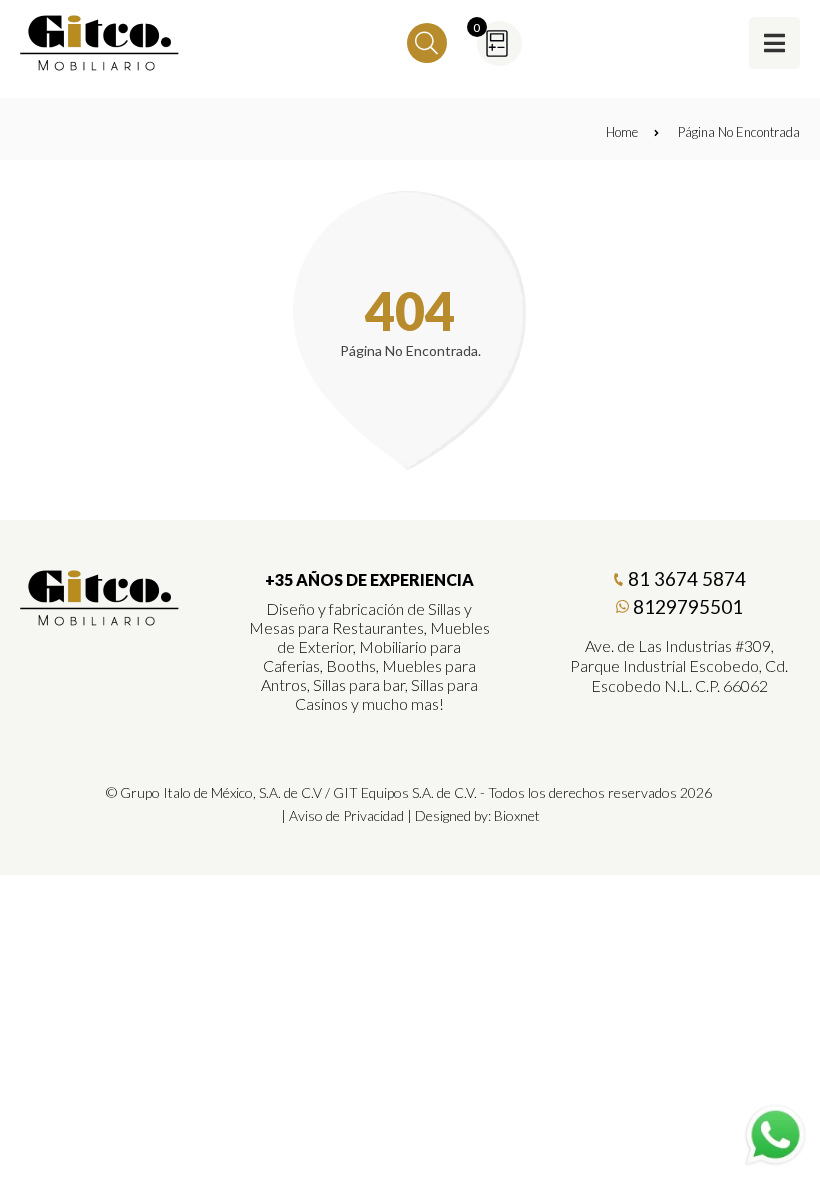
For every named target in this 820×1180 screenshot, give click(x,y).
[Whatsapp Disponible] (775, 1135)
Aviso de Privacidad (346, 815)
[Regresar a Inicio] (100, 43)
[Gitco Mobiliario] (100, 619)
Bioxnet (517, 815)
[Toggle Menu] (774, 42)
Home (622, 132)
